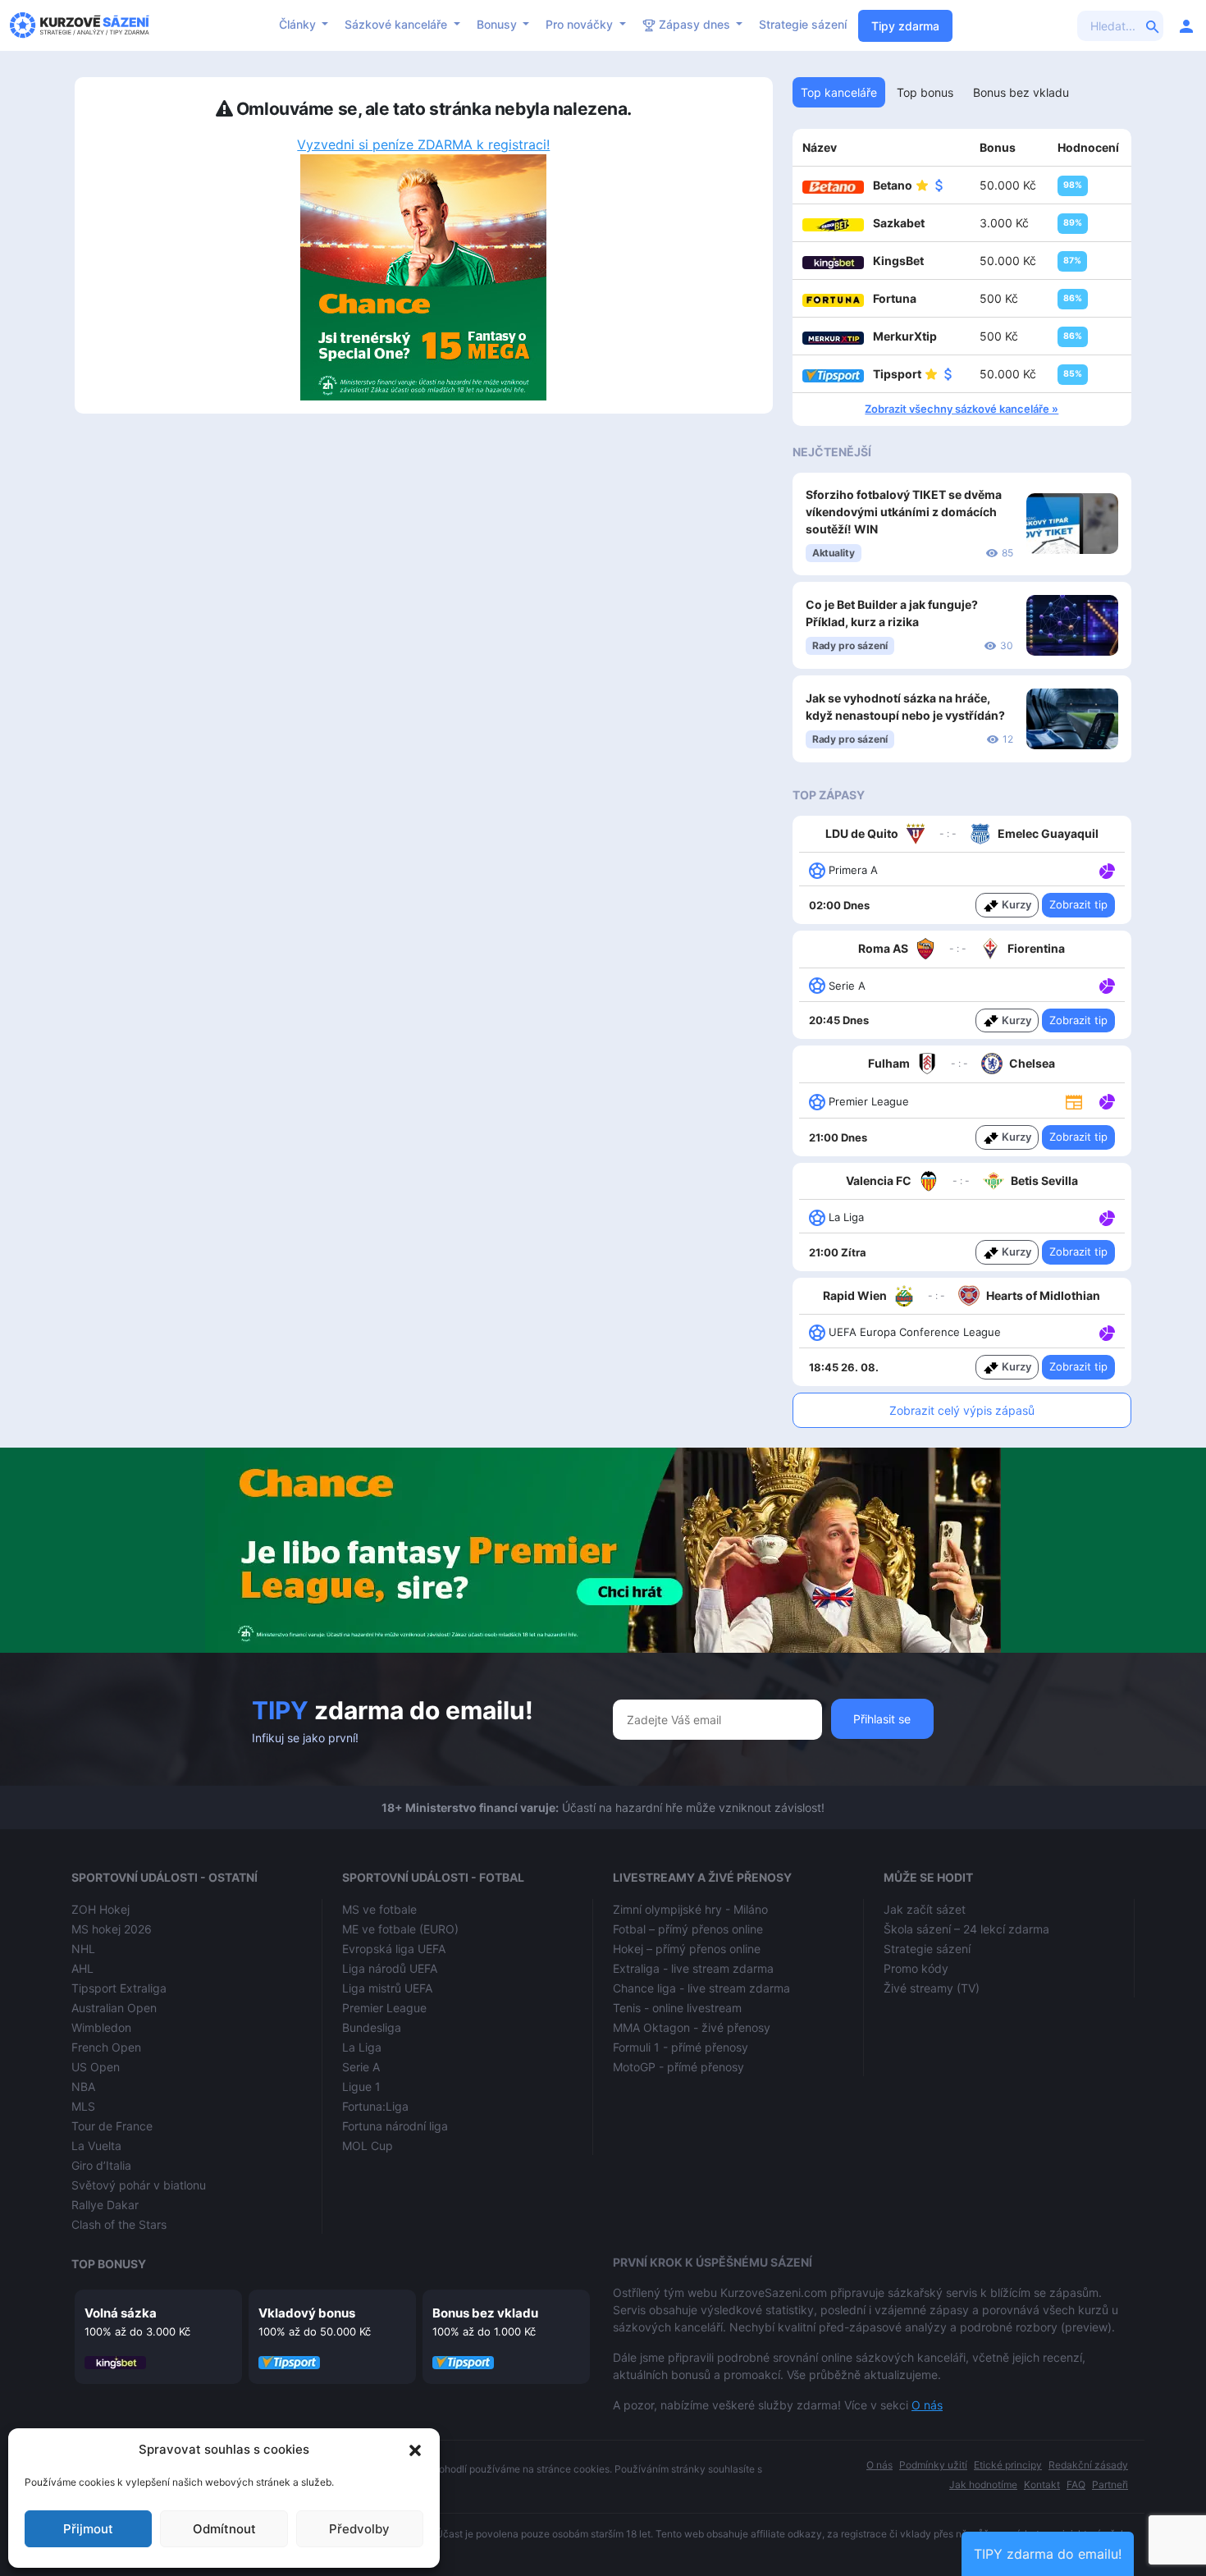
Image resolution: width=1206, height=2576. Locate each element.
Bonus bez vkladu (485, 2313)
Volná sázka (121, 2313)
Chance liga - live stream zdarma (701, 1988)
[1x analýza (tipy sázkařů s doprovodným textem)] (1105, 869)
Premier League (384, 2008)
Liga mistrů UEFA (387, 1988)
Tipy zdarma (905, 26)
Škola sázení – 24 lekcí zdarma (966, 1929)
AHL (82, 1968)
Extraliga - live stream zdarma (693, 1968)
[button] (415, 2450)
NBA (83, 2086)
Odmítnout (224, 2529)
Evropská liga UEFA (394, 1949)
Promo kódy (916, 1968)
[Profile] (1186, 25)
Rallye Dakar (105, 2205)
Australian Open (114, 2008)
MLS (83, 2106)
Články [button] (299, 24)
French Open (106, 2047)
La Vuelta (96, 2146)
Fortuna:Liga (375, 2106)
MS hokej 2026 (112, 1929)
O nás (927, 2405)
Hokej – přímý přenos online (687, 1949)
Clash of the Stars (119, 2224)
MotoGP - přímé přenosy (678, 2067)
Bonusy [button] (498, 24)
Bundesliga (372, 2027)
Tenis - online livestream (677, 2008)
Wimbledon (101, 2027)
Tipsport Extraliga (119, 1988)
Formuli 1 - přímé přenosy (681, 2047)
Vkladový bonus (307, 2313)
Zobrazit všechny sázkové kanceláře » (962, 409)
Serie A (361, 2067)
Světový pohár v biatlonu (139, 2185)
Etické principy (1008, 2465)
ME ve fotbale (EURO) (400, 1929)
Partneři (1110, 2484)
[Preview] (1074, 1100)
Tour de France (112, 2126)
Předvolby (359, 2529)
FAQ (1076, 2484)
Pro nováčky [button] (581, 24)
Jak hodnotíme (983, 2484)
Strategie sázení (803, 24)
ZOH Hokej (100, 1909)
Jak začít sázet (925, 1909)
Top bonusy (109, 2264)
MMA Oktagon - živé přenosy (692, 2027)
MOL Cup (368, 2146)
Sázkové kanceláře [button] (397, 24)
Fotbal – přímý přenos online (688, 1929)
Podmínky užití (933, 2465)
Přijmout (88, 2529)
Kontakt (1042, 2484)
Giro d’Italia (101, 2165)
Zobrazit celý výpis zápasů (962, 1410)
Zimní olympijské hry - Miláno (690, 1909)
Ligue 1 (361, 2086)
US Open (96, 2067)
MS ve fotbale (379, 1909)
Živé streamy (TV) (932, 1988)
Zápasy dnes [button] (694, 24)
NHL (83, 1949)
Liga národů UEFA (390, 1968)
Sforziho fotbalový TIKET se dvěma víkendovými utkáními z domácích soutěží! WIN (904, 512)
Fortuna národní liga (395, 2126)
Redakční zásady (1088, 2465)
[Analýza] (1107, 869)
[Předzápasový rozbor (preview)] (1074, 1101)
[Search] (1153, 25)
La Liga (362, 2047)
